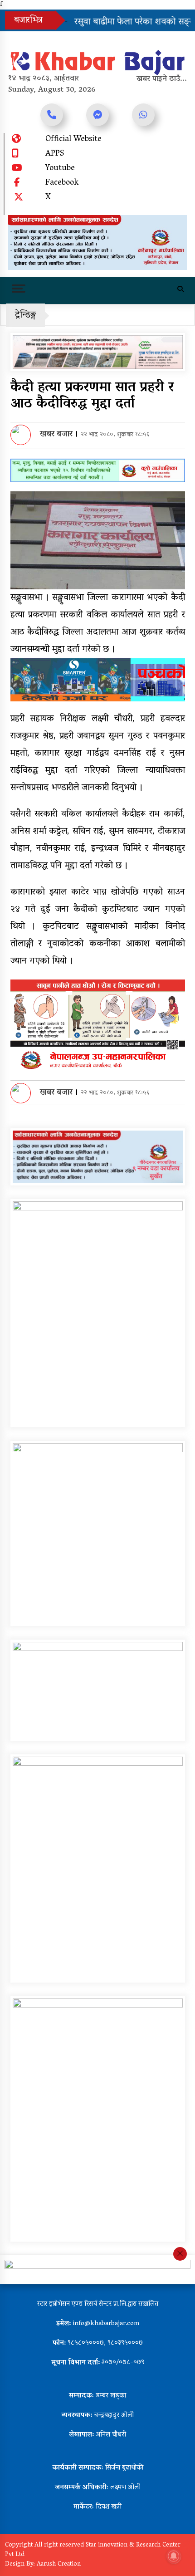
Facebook (62, 183)
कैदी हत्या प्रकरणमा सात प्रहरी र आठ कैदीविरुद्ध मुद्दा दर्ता (92, 396)
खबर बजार (56, 435)
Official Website (73, 140)
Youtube (60, 169)
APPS (55, 154)
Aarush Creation (59, 2564)
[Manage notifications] (174, 2556)
